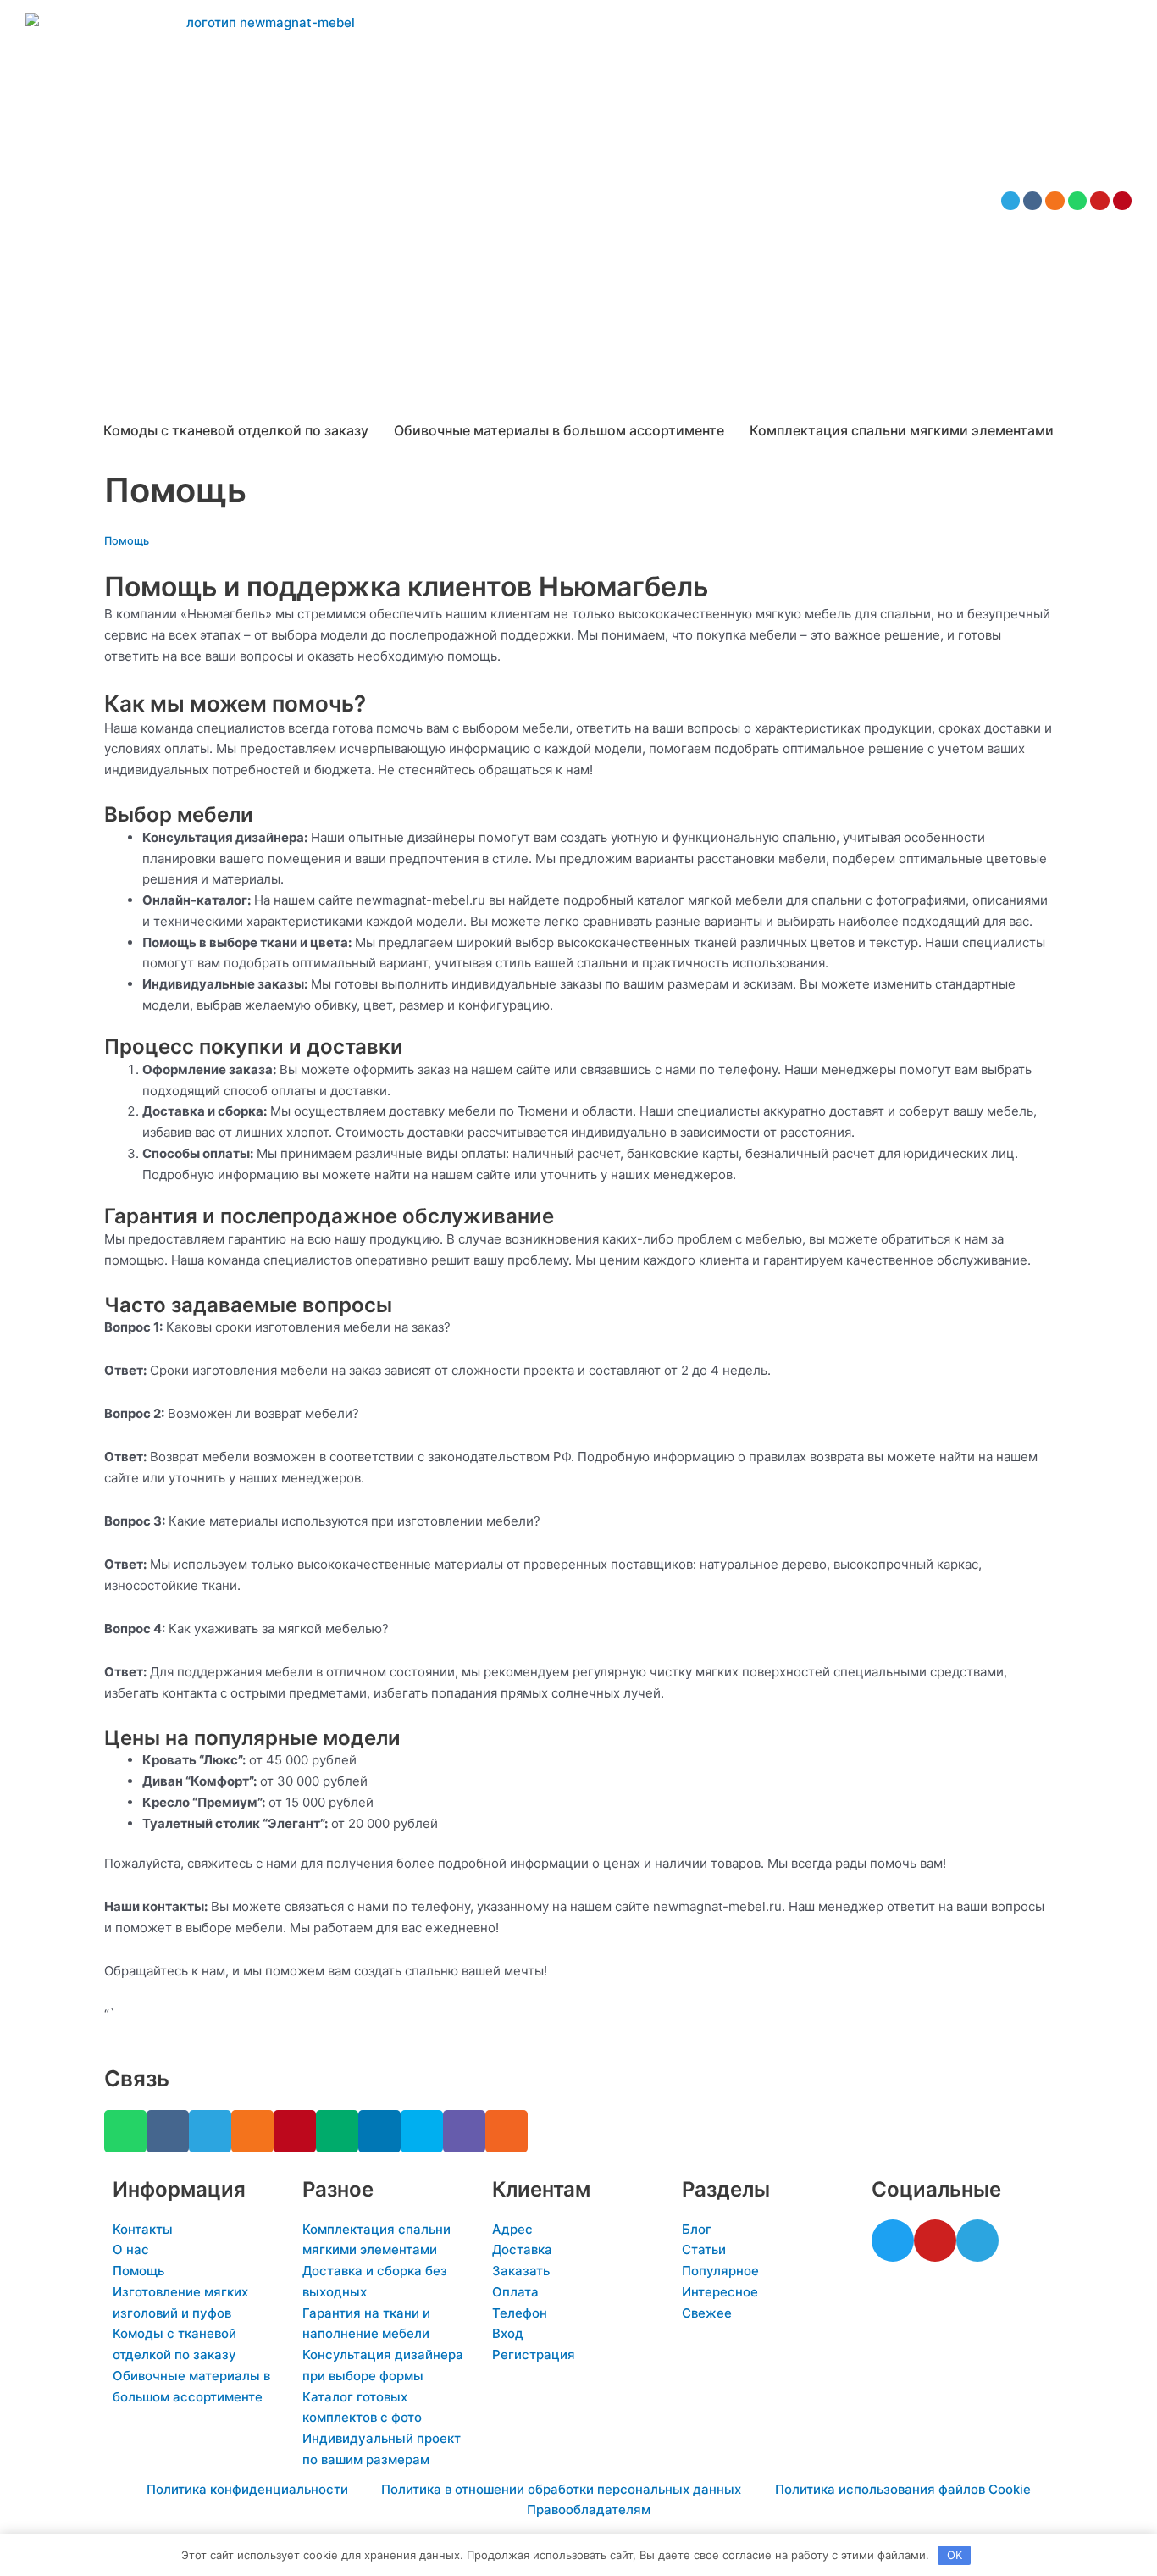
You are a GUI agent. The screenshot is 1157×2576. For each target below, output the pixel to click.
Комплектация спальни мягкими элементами (902, 430)
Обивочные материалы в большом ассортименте (559, 430)
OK (955, 2555)
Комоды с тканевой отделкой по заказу (236, 430)
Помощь (127, 541)
